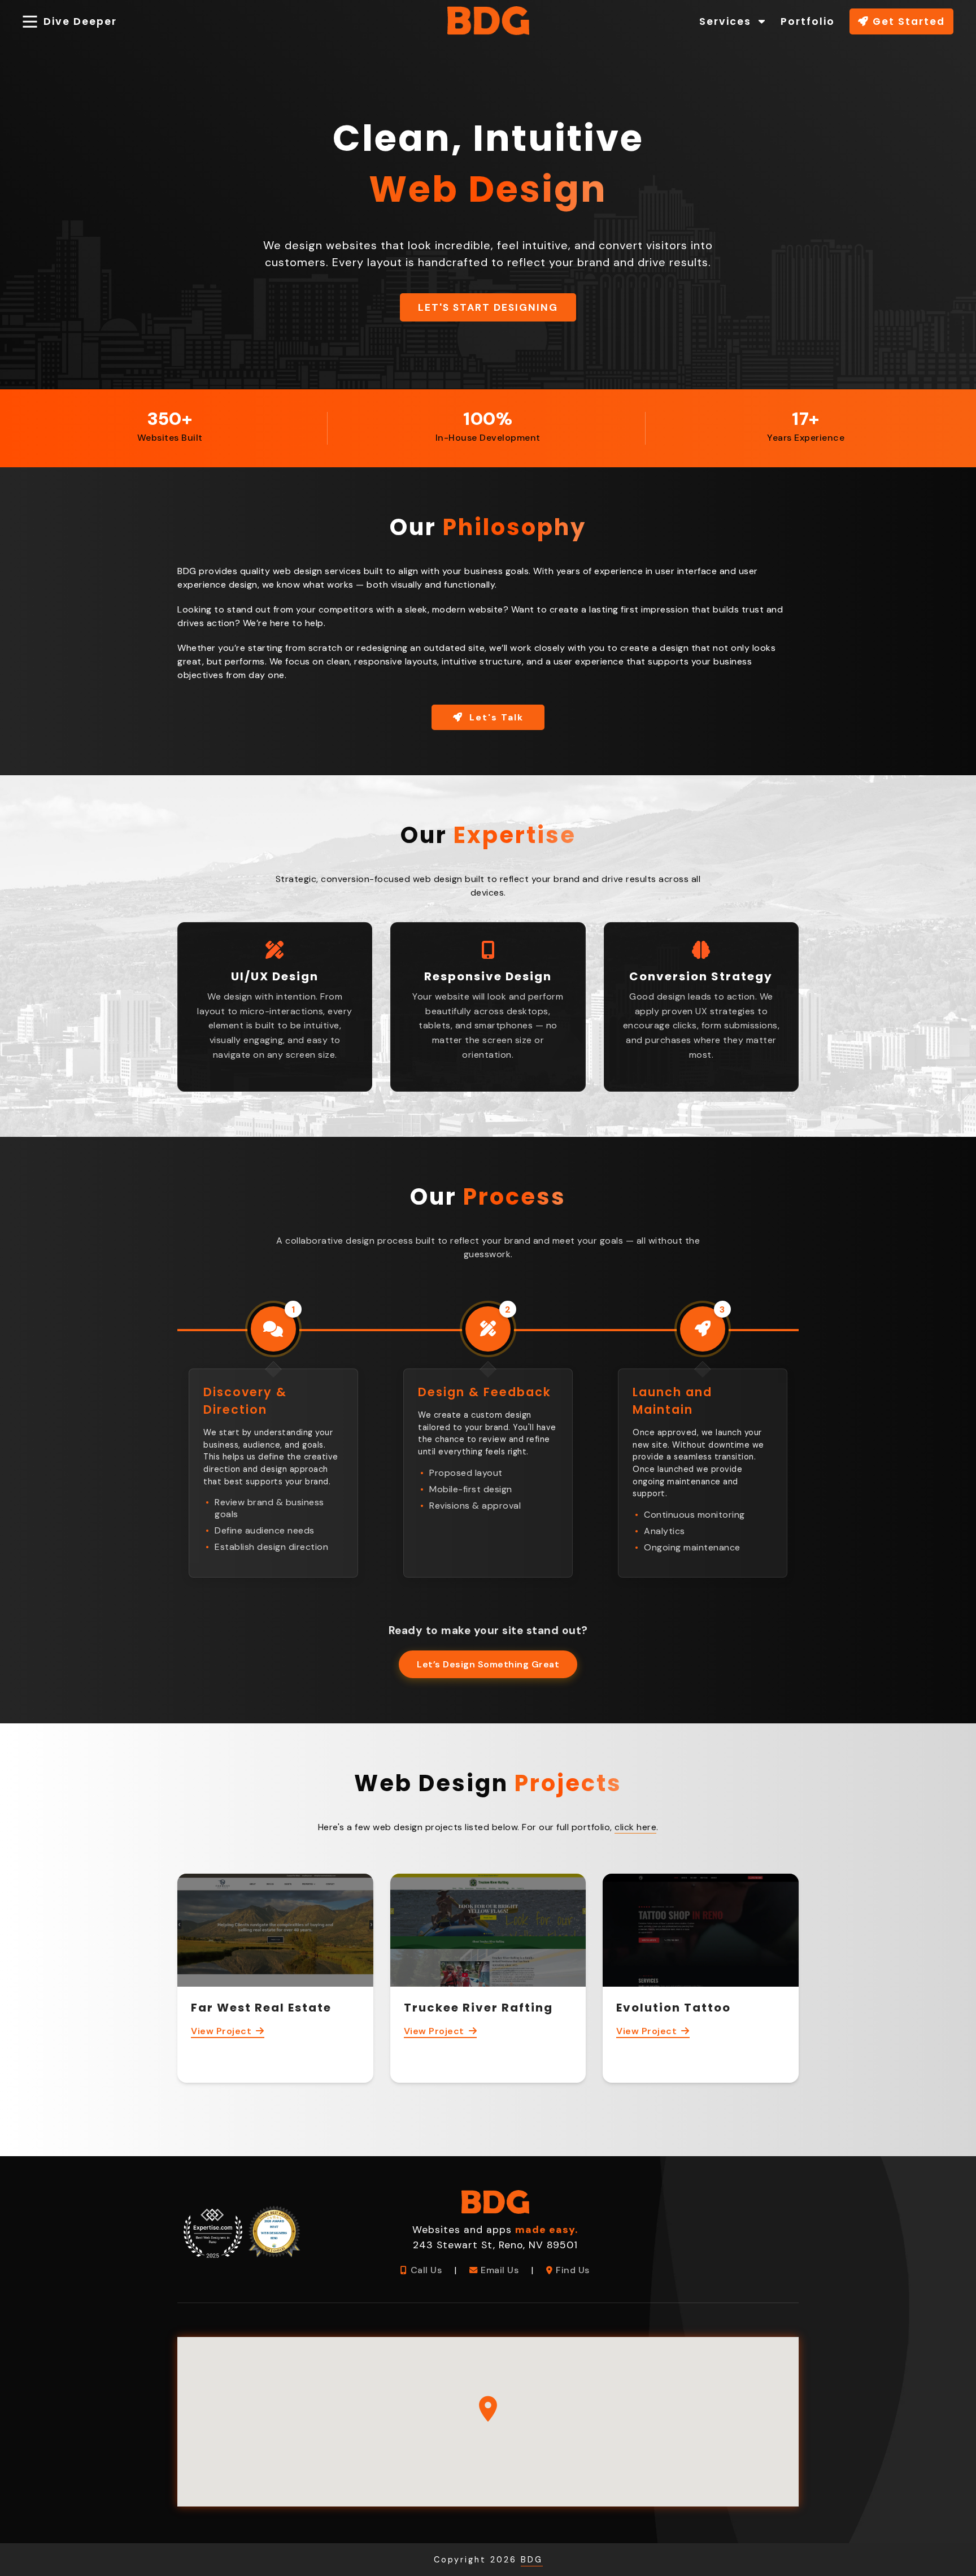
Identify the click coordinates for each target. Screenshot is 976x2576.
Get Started (907, 21)
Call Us (426, 2270)
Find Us (573, 2270)
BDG (532, 2560)
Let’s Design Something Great (488, 1664)
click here (635, 1827)
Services (727, 21)
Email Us (500, 2270)
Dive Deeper (80, 21)
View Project (221, 2031)
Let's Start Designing (488, 307)
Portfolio (808, 21)
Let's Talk (495, 717)
